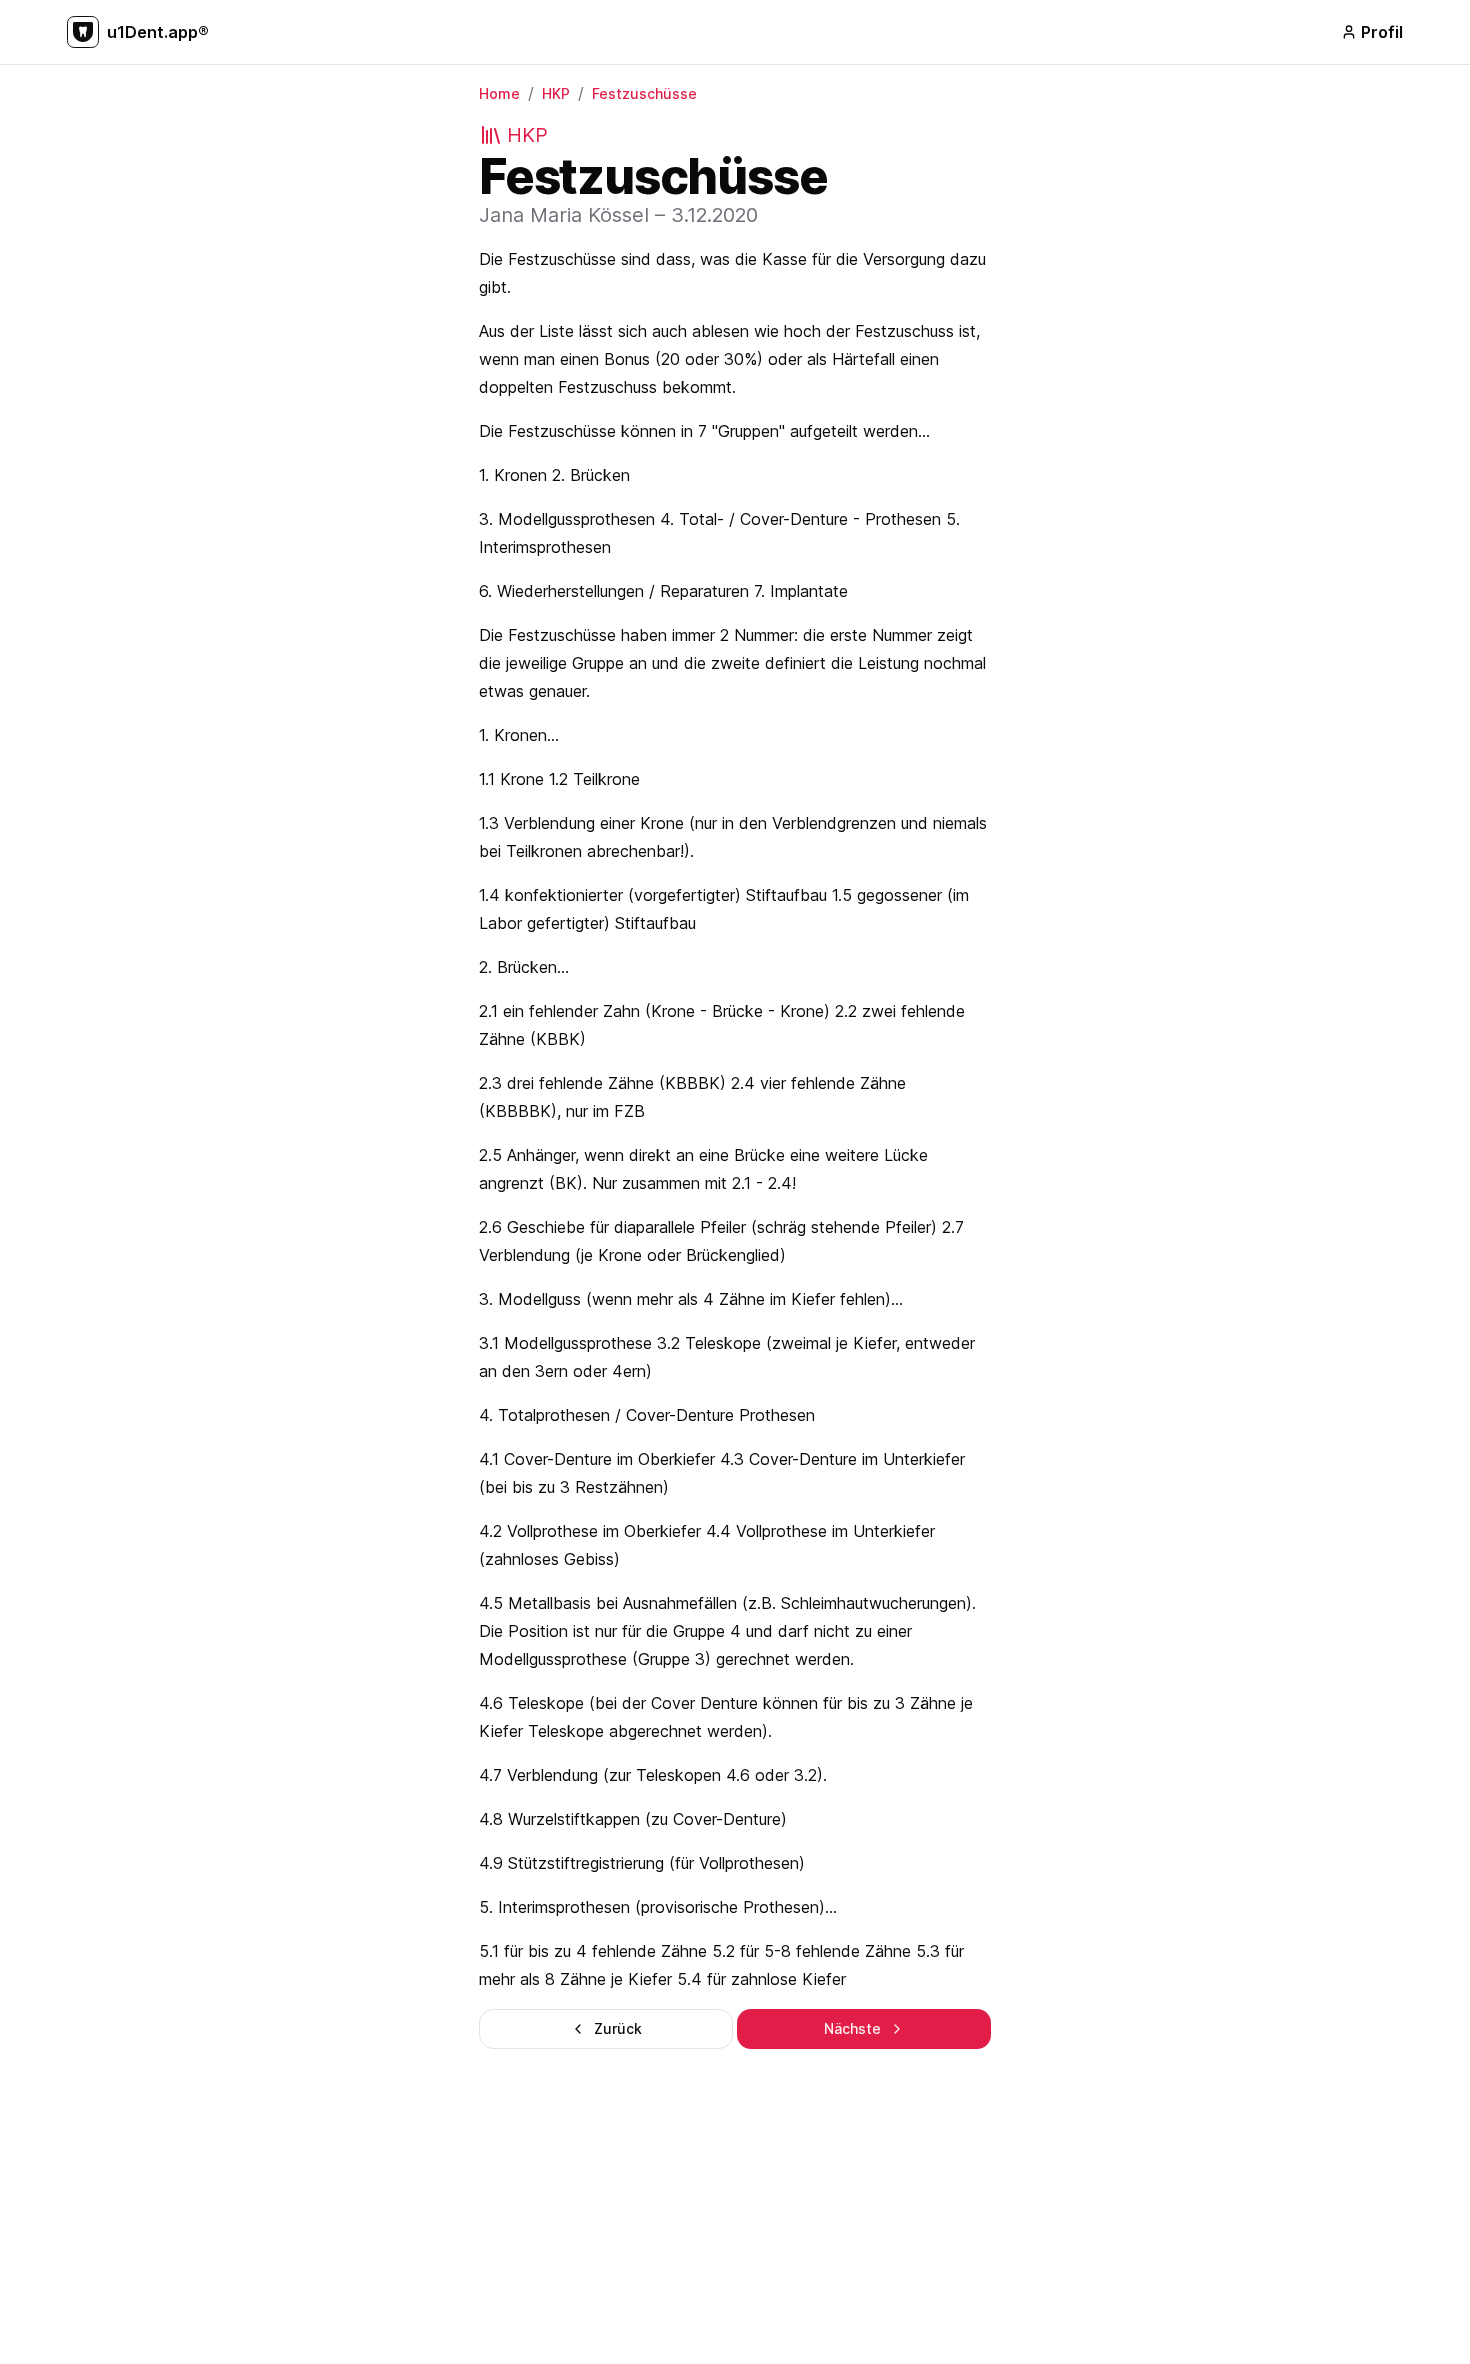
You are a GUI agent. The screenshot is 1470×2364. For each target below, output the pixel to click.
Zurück (618, 2028)
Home (499, 93)
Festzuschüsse (644, 93)
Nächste (852, 2028)
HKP (556, 93)
